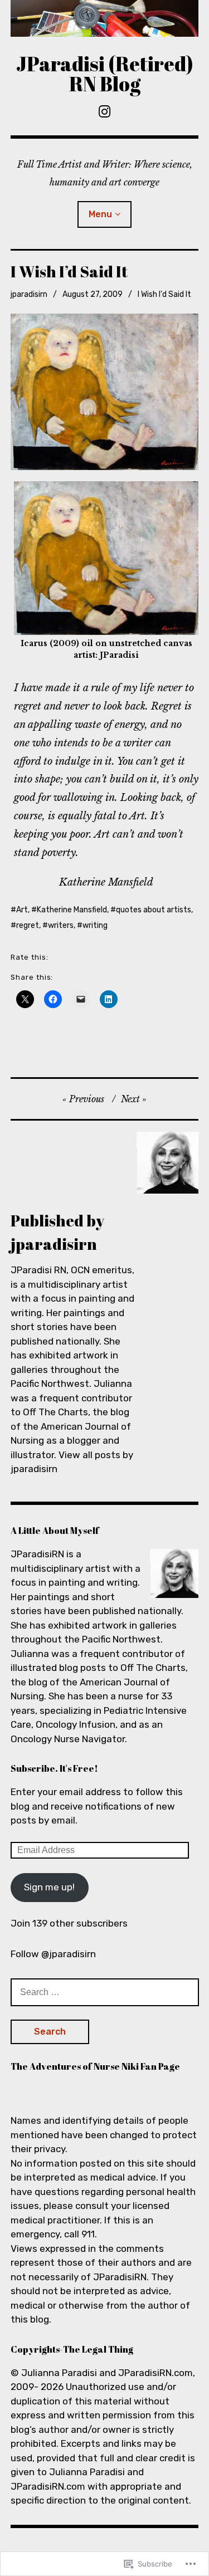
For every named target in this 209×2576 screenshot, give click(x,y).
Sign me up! (49, 1887)
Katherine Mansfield (72, 910)
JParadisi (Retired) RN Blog (105, 74)
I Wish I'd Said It (164, 294)
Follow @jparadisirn (53, 1954)
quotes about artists (154, 910)
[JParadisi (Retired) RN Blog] (105, 18)
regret (28, 925)
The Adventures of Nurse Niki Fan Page (95, 2066)
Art (22, 910)
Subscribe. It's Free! (54, 1768)
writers (61, 925)
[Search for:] (105, 1992)
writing (95, 925)
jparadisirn (29, 294)
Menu (100, 214)
